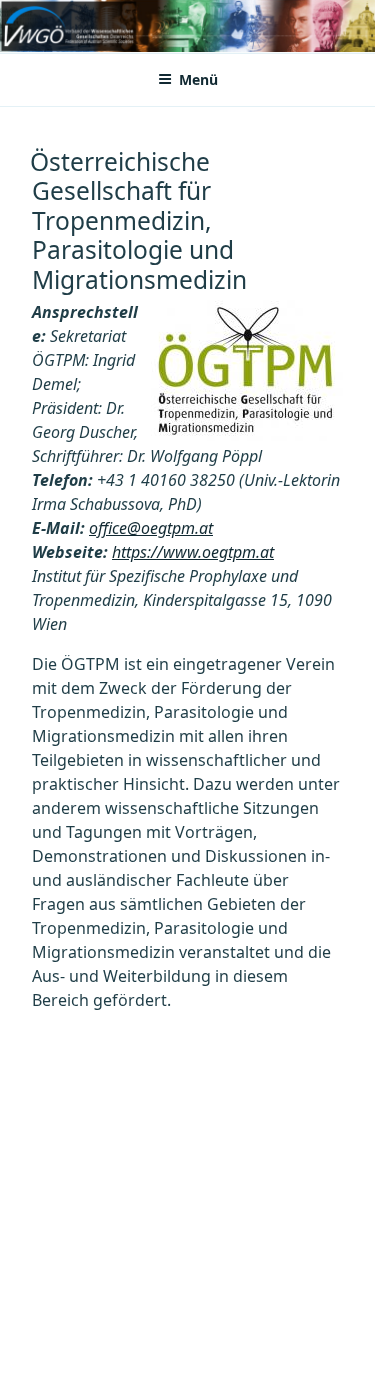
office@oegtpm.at (151, 528)
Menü (198, 79)
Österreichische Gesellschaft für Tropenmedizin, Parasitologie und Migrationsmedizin (138, 220)
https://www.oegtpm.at (193, 552)
